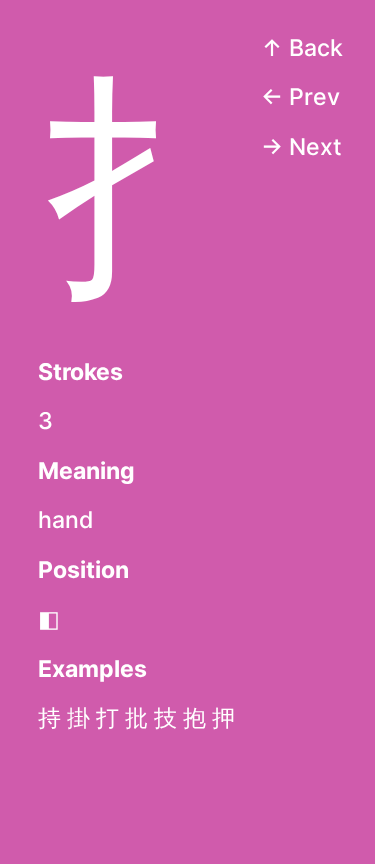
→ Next (301, 147)
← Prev (300, 97)
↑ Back (302, 48)
